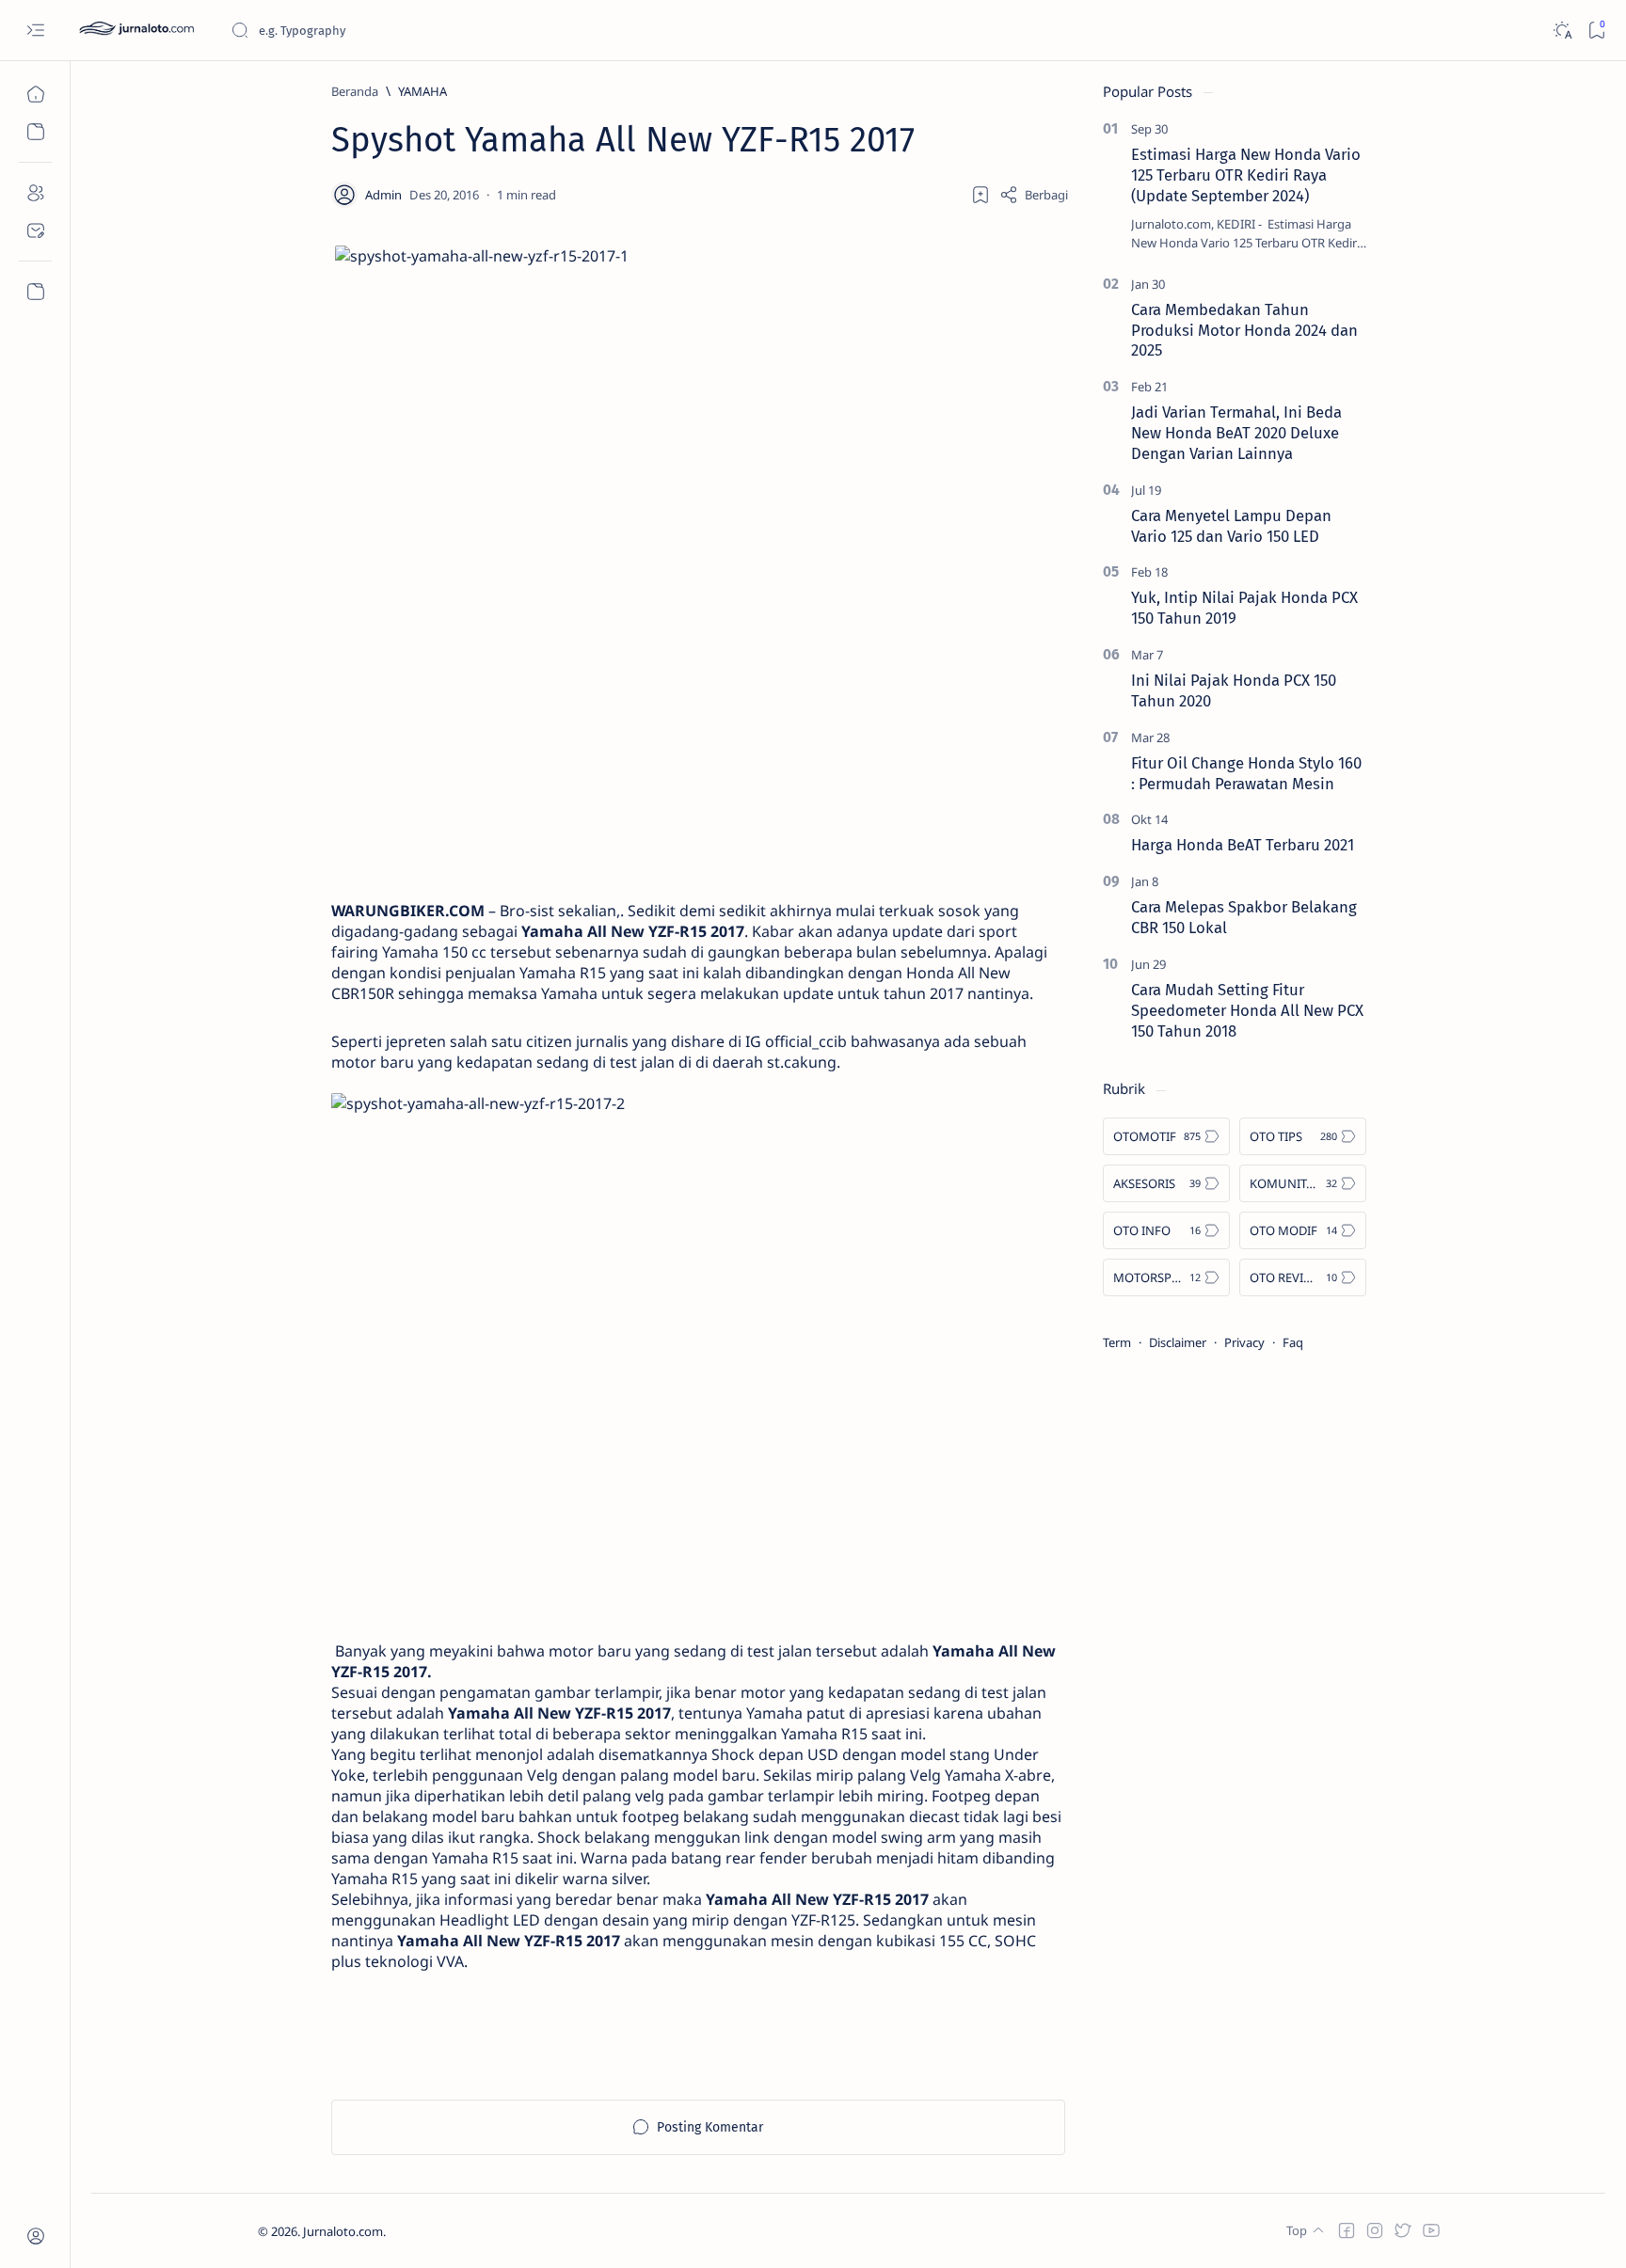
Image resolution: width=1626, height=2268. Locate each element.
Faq (1293, 1342)
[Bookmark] (1596, 31)
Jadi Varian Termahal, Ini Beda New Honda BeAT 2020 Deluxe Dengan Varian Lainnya (1236, 433)
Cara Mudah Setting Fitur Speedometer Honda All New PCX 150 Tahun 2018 (1247, 1010)
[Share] (1034, 195)
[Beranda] (35, 94)
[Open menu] (35, 31)
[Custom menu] (35, 292)
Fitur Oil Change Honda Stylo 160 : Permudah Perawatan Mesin (1246, 773)
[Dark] (1562, 31)
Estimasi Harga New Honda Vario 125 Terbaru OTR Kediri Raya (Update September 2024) (1246, 175)
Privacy (1244, 1342)
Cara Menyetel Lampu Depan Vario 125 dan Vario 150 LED (1231, 526)
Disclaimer (1178, 1342)
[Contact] (35, 230)
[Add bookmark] (980, 195)
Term (1117, 1342)
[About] (35, 193)
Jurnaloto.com (343, 2231)
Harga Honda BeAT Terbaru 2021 (1243, 845)
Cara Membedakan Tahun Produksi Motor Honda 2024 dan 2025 (1244, 330)
